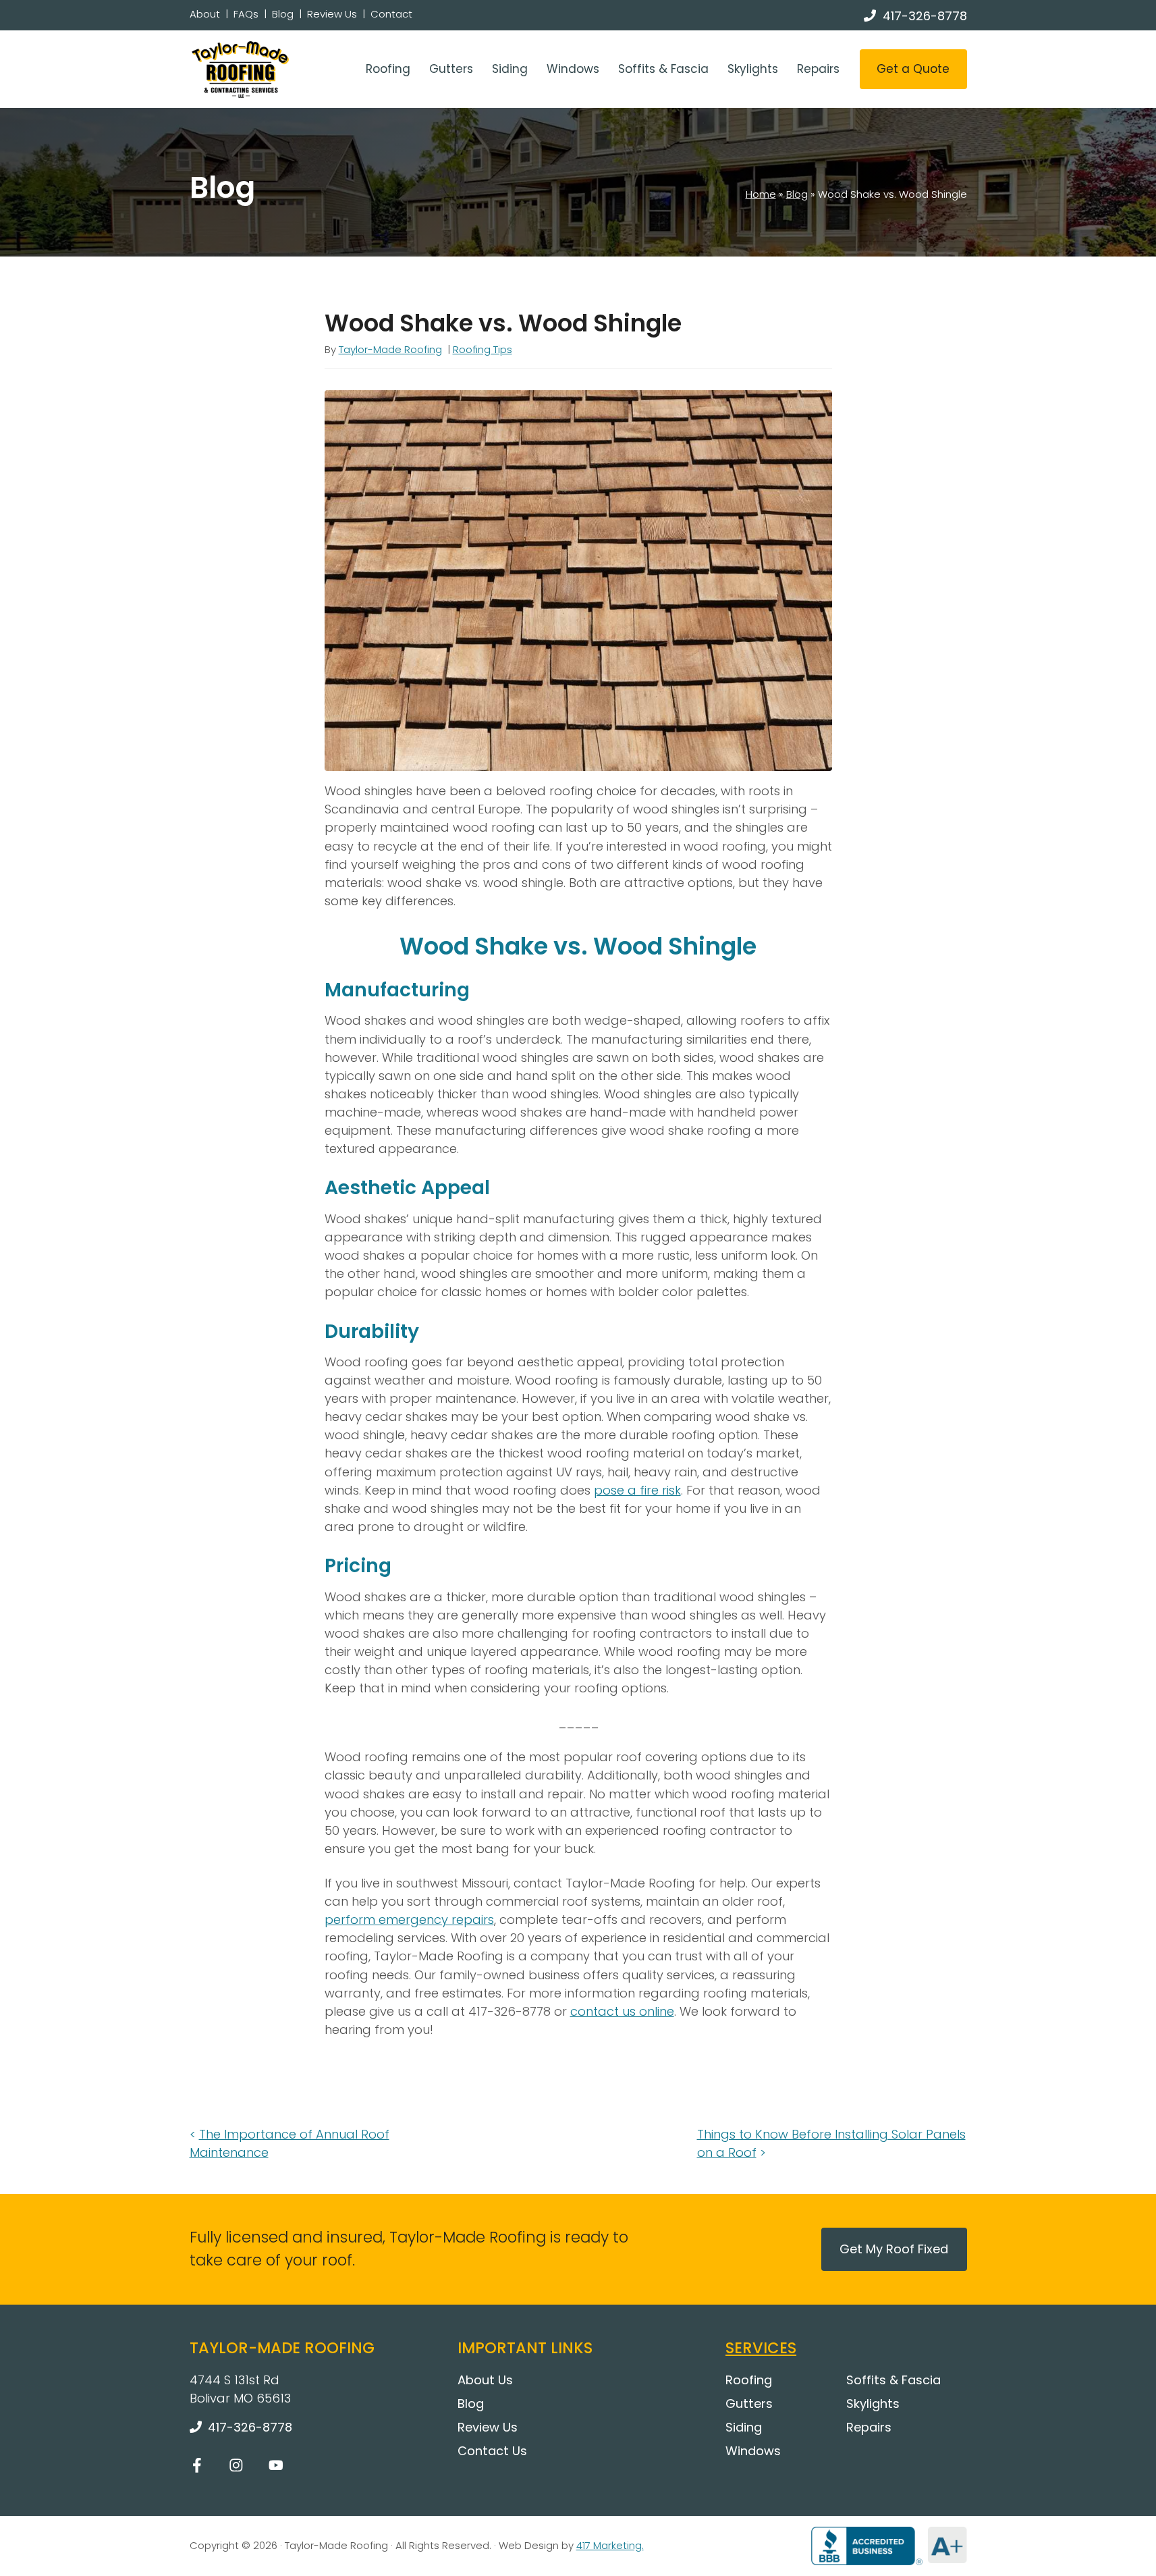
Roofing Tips (483, 349)
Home (761, 194)
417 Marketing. (610, 2545)
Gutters (451, 69)
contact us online (622, 2011)
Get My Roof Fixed (894, 2249)
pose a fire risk (637, 1490)
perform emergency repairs (409, 1920)
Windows (573, 69)
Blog (283, 14)
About (205, 14)
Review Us (332, 14)
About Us (485, 2380)
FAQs (246, 14)
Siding (510, 69)
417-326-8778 (925, 16)
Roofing (388, 69)
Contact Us (492, 2451)
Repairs (818, 69)
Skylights (753, 69)
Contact (391, 14)
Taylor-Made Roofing (390, 349)
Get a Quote (913, 69)
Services (761, 2348)
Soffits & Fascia (663, 69)
